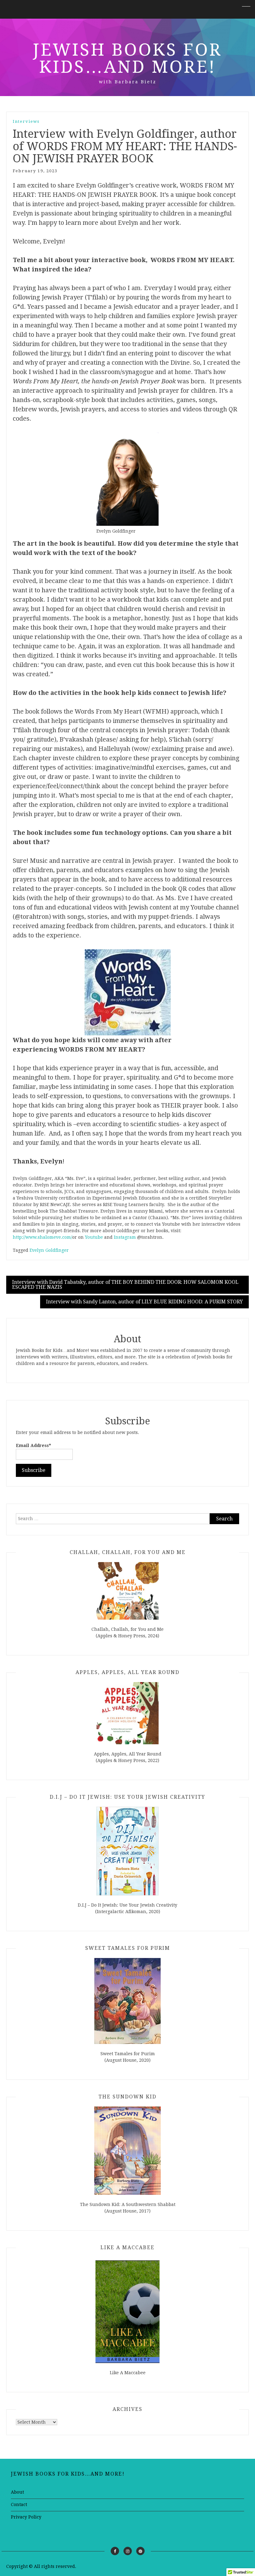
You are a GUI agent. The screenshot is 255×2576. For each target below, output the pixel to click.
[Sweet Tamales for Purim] (127, 2001)
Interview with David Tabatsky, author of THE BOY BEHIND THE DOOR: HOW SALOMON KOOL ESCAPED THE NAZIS (125, 1285)
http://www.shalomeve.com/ (42, 1237)
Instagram (125, 1237)
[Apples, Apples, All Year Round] (127, 1713)
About (17, 2492)
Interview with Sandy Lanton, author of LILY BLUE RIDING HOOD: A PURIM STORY (144, 1302)
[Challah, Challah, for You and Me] (127, 1591)
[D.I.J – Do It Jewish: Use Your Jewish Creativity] (127, 1851)
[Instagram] (128, 2551)
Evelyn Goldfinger (49, 1250)
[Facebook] (115, 2551)
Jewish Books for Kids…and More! (127, 58)
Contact (19, 2504)
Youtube (94, 1237)
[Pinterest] (140, 2551)
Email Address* (33, 1445)
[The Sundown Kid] (127, 2151)
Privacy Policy (26, 2517)
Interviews (26, 121)
